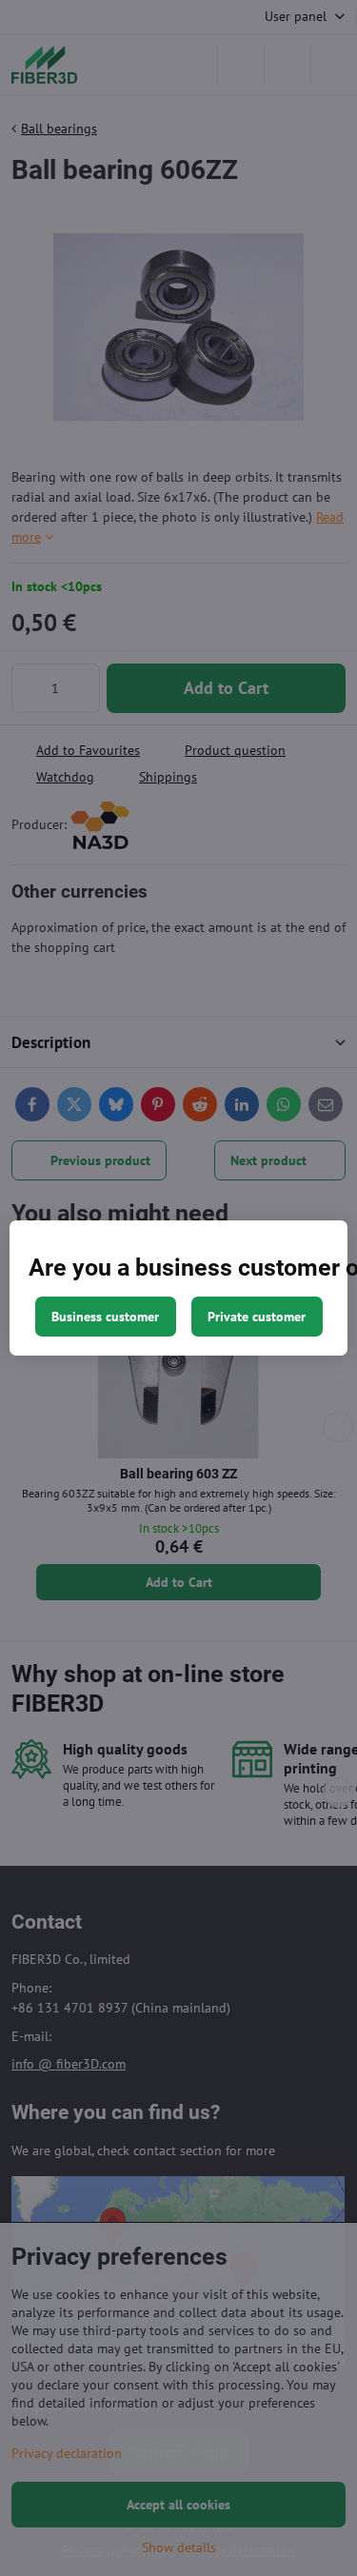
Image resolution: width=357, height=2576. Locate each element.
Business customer (105, 1317)
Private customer (257, 1317)
